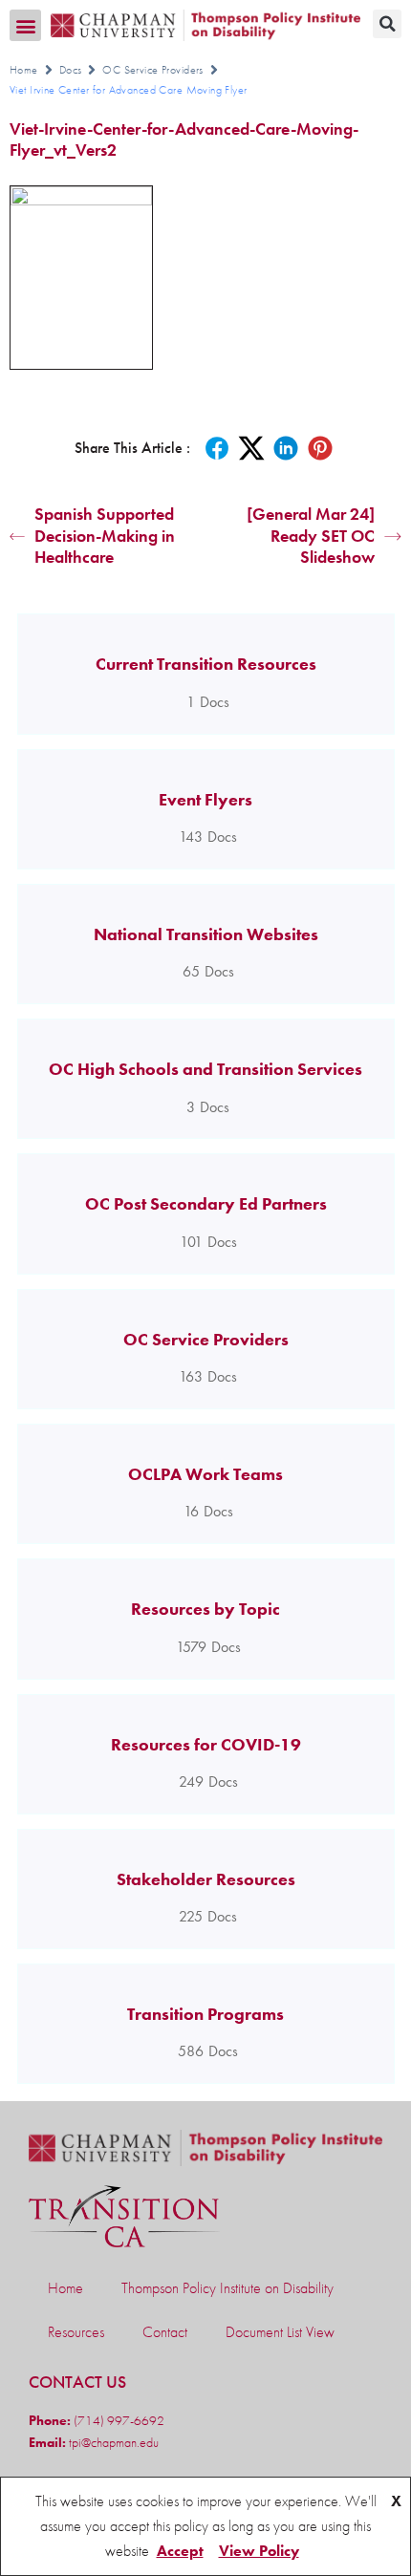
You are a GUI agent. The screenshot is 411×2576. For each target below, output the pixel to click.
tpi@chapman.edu (112, 2442)
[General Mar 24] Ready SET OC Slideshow (311, 536)
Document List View (280, 2332)
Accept (180, 2551)
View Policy (259, 2551)
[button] (25, 25)
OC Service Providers (152, 70)
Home (24, 70)
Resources (76, 2332)
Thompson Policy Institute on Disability (227, 2288)
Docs (71, 70)
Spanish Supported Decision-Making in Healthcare (105, 536)
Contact (165, 2332)
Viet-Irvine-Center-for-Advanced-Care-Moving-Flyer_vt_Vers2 (184, 140)
